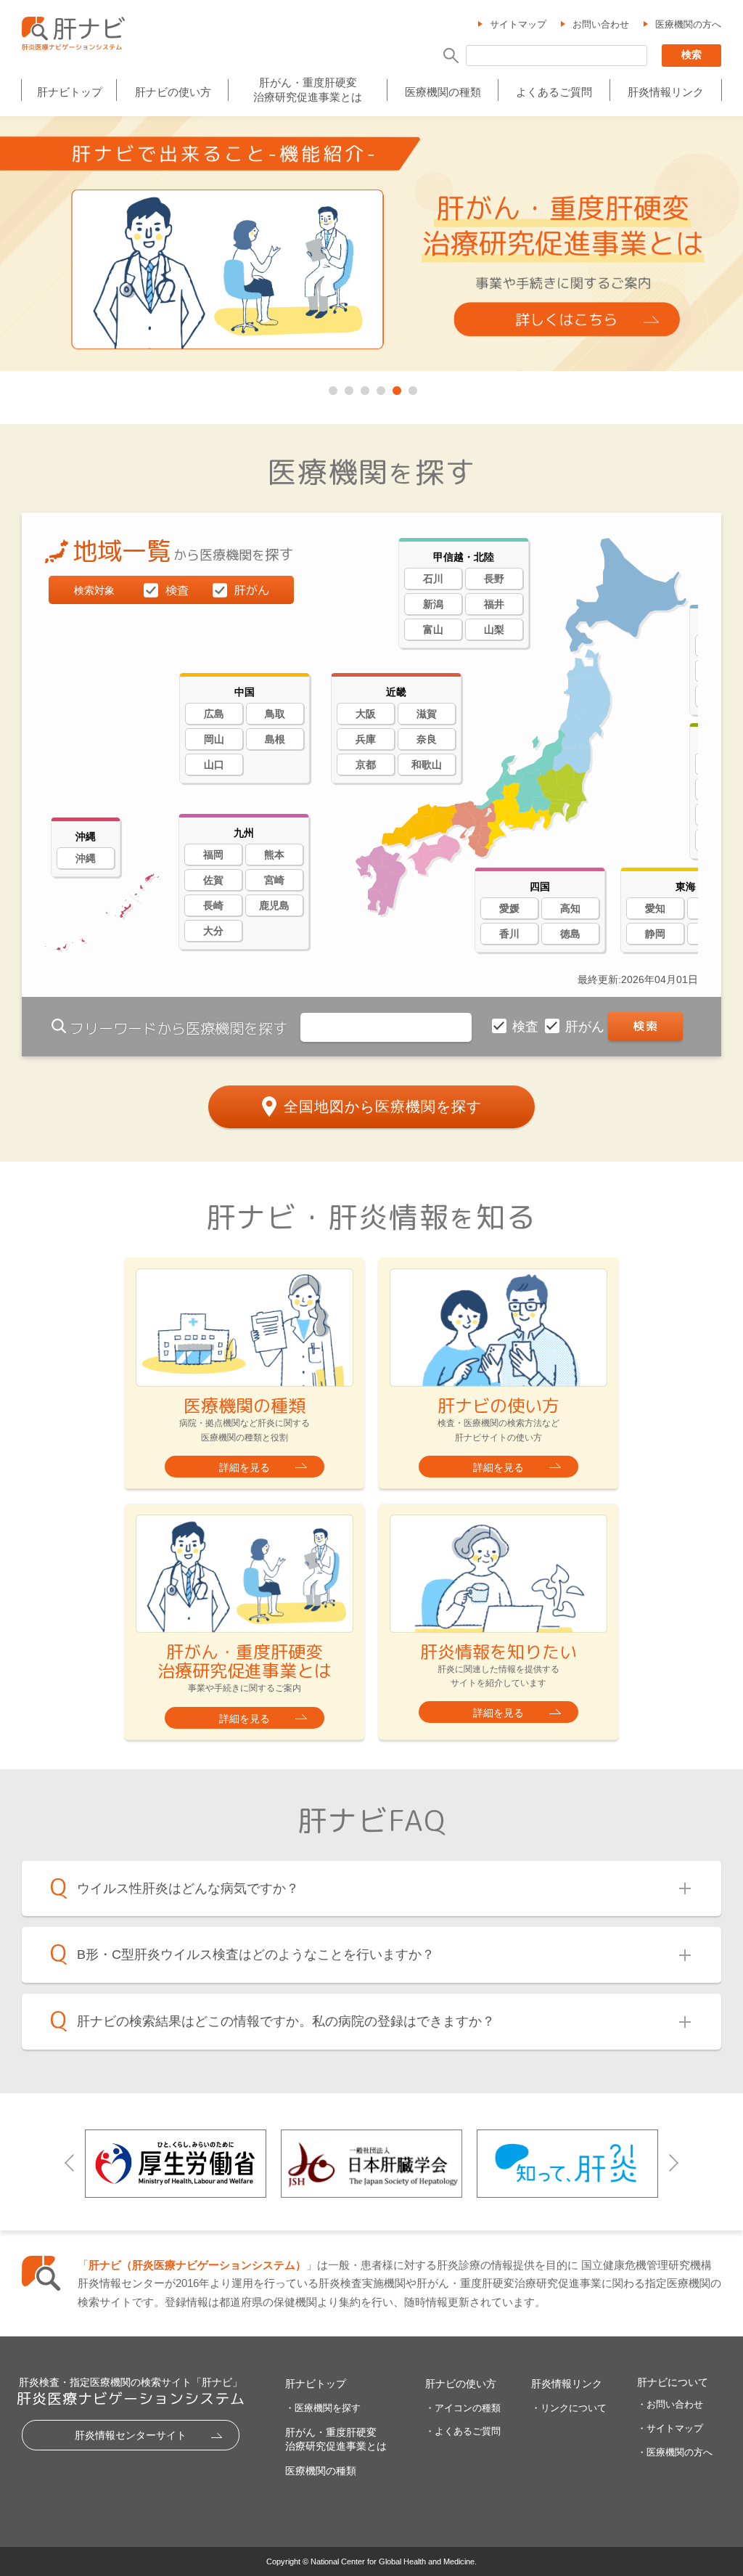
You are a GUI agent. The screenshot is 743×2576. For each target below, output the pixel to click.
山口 (214, 765)
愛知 (655, 908)
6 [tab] (411, 388)
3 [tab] (364, 388)
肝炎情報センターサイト (131, 2435)
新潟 (433, 604)
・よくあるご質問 (463, 2431)
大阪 (366, 714)
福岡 (213, 855)
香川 (509, 934)
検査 (527, 1027)
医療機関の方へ (688, 24)
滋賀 (427, 714)
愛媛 (509, 908)
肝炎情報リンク (666, 92)
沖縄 (86, 858)
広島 (214, 714)
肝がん (587, 1027)
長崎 (213, 905)
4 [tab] (379, 388)
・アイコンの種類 (463, 2408)
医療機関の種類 (443, 92)
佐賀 (213, 880)
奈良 (427, 739)
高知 (570, 908)
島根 (275, 739)
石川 (433, 579)
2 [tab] (348, 388)
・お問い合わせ (670, 2404)
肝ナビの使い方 (173, 92)
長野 (494, 579)
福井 (494, 604)
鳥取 (275, 714)
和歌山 (427, 765)
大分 (213, 931)
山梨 (494, 629)
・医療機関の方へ (675, 2452)
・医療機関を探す (323, 2408)
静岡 (655, 934)
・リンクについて (569, 2408)
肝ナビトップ (70, 92)
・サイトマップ (670, 2428)
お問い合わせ (601, 24)
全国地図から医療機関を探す (383, 1106)
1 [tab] (332, 388)
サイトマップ (518, 24)
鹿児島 (274, 905)
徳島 (570, 934)
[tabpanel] (371, 245)
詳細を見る (245, 1467)
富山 (433, 629)
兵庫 (366, 739)
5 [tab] (395, 388)
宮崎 (274, 880)
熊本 (274, 855)
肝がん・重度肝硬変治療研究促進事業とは (308, 90)
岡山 (214, 739)
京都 (366, 765)
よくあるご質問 (554, 92)
